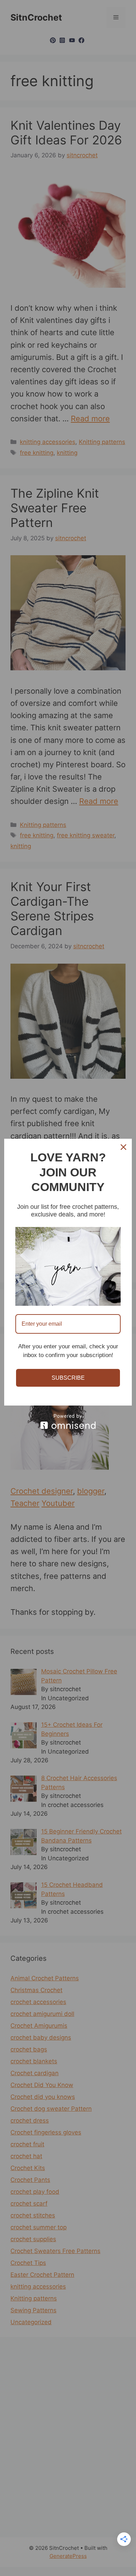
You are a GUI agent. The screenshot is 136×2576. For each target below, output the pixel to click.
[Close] (123, 1147)
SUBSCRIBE (68, 1378)
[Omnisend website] (68, 1421)
